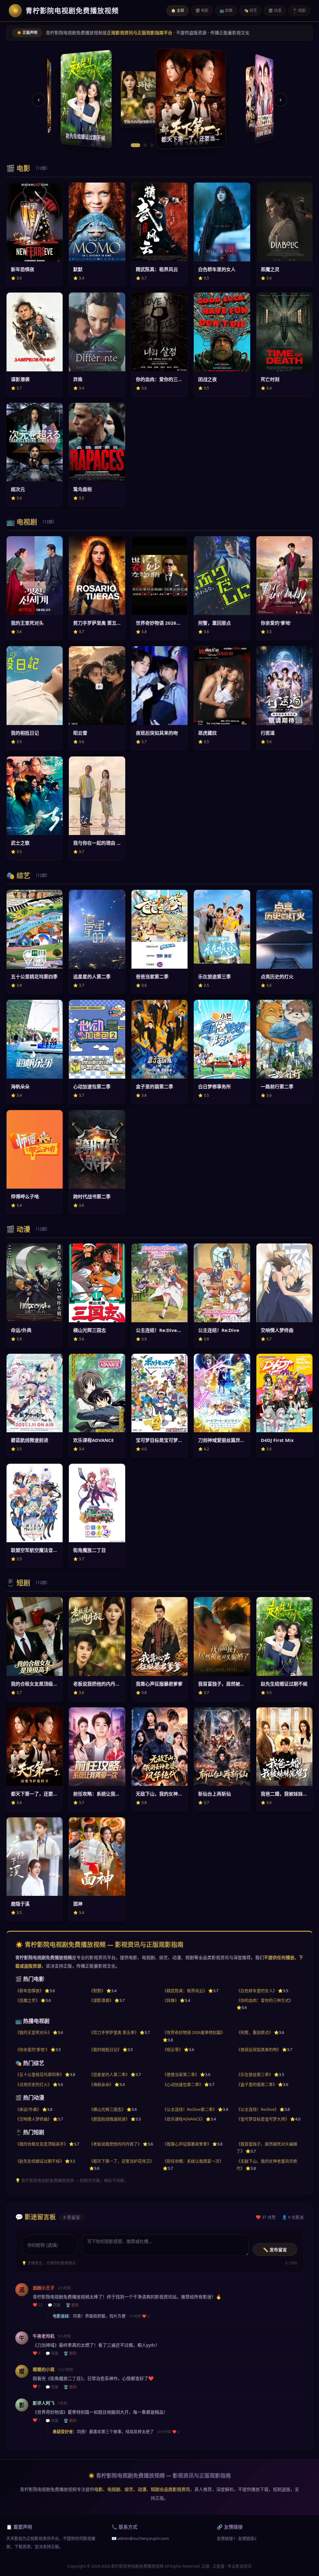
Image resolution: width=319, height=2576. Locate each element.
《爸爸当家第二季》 (181, 2074)
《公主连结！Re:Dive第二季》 (190, 2109)
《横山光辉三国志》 (107, 2109)
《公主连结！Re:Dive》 (257, 2109)
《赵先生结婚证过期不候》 (40, 2161)
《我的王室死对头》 (33, 2032)
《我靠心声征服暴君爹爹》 (187, 2144)
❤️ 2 (176, 2432)
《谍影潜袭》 (101, 2000)
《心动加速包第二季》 (183, 2084)
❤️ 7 (37, 2420)
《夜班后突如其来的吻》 (259, 2049)
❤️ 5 (37, 2387)
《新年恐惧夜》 (29, 1991)
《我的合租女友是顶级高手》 (42, 2144)
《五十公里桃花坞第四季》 (40, 2074)
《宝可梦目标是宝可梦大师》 (263, 2119)
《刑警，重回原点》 (255, 2032)
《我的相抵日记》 (105, 2049)
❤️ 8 (37, 2353)
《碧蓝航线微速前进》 (109, 2119)
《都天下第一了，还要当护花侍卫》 (121, 2161)
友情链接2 (247, 2538)
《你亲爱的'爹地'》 (32, 2049)
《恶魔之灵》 (27, 2000)
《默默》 (97, 1991)
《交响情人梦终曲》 (33, 2119)
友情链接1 (226, 2538)
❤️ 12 (38, 2305)
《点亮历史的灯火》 (33, 2084)
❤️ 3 (146, 2316)
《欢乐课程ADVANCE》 (184, 2119)
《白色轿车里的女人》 (257, 1991)
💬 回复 (54, 2305)
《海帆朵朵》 (101, 2084)
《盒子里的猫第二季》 (257, 2084)
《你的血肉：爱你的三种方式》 (265, 2000)
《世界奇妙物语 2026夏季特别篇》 (194, 2032)
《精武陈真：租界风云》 (185, 1991)
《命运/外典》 (28, 2109)
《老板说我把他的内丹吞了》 (115, 2144)
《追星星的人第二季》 (109, 2074)
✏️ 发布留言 (275, 2250)
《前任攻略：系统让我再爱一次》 (193, 2161)
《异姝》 (171, 2000)
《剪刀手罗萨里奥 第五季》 (114, 2032)
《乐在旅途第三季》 (255, 2074)
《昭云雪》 (173, 2049)
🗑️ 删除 (72, 2305)
